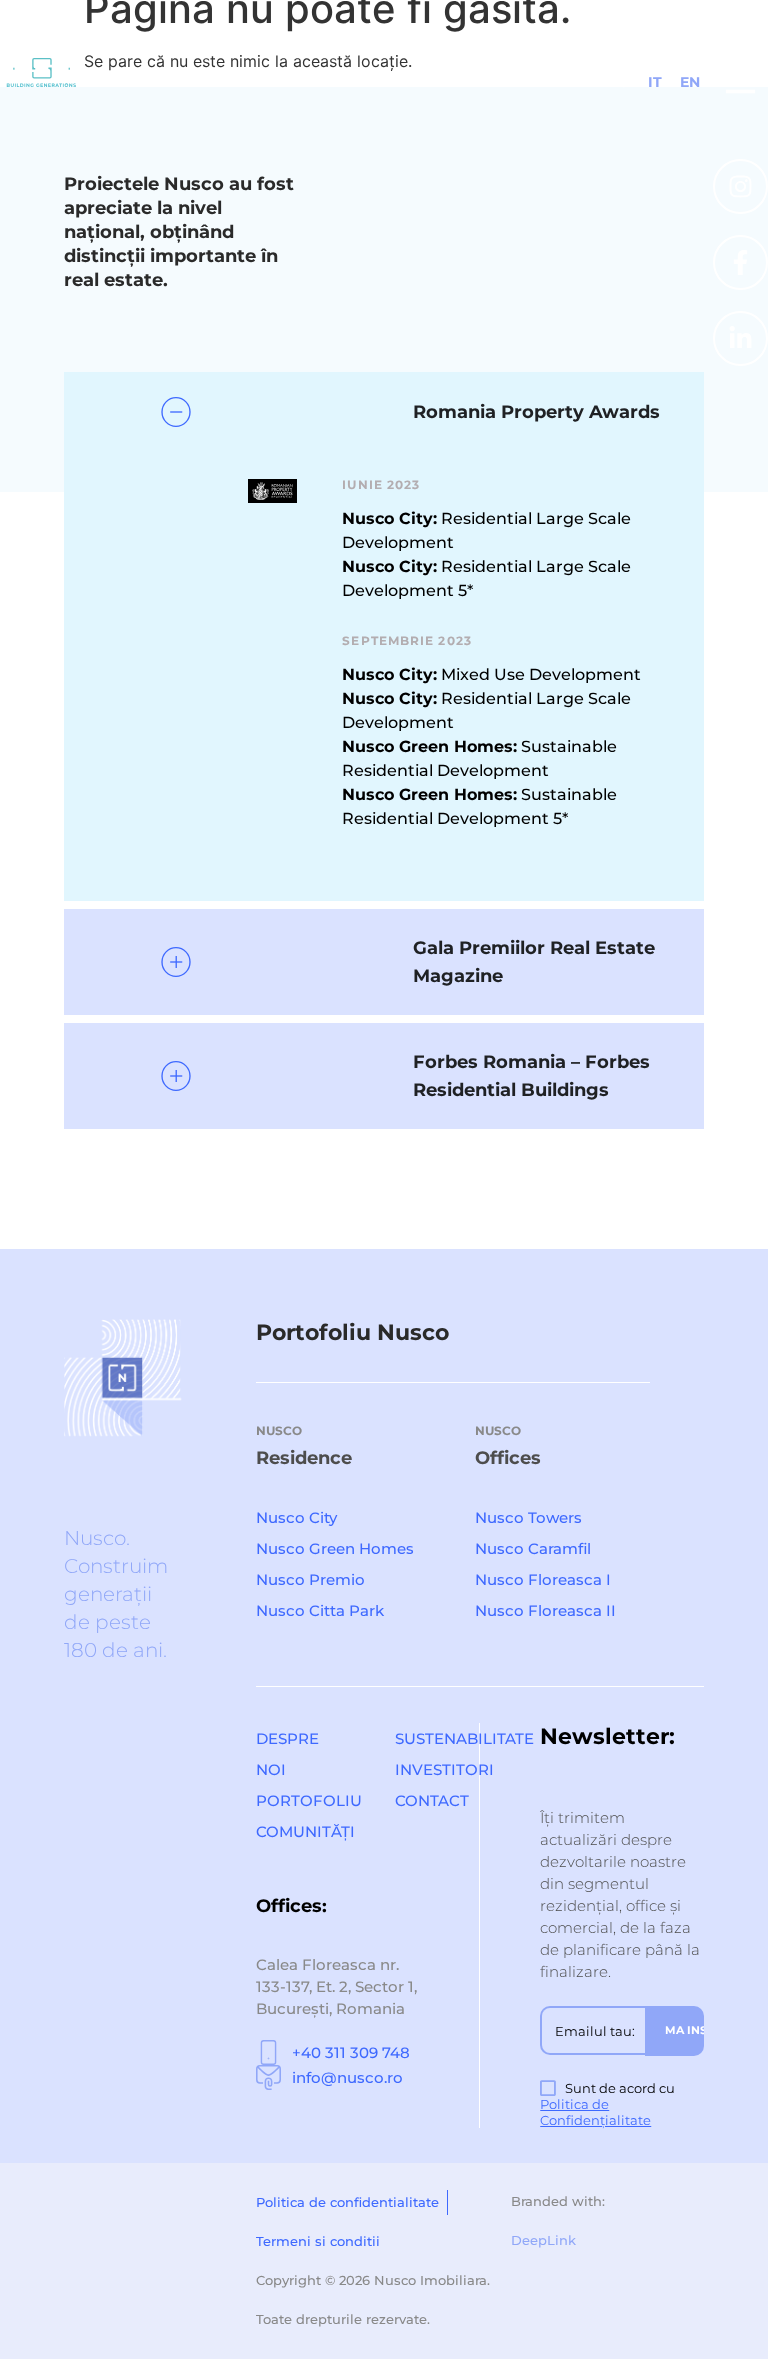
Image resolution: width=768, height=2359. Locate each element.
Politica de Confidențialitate (595, 2112)
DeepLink (543, 2240)
